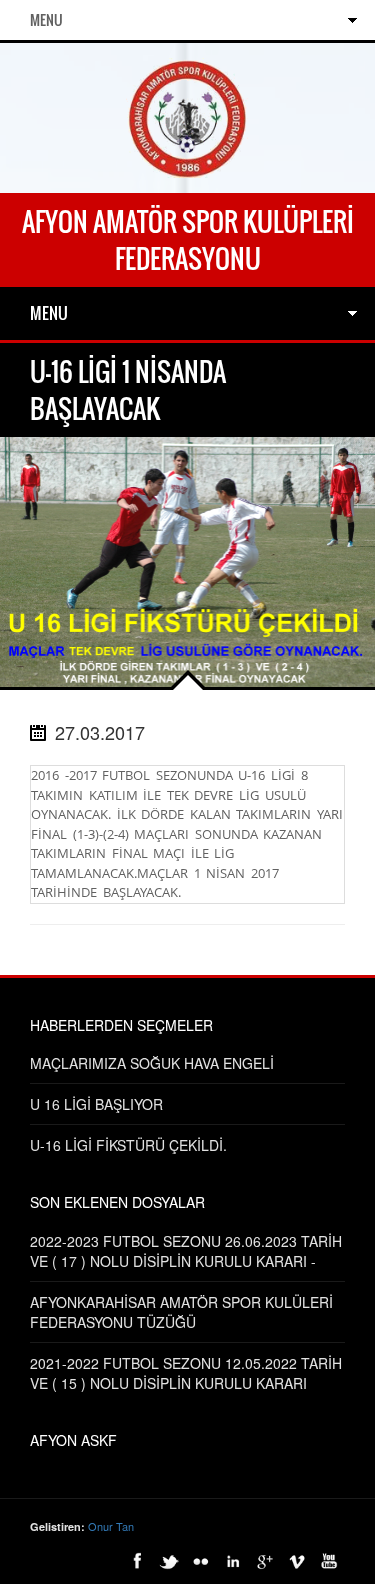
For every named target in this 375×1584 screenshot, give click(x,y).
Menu (46, 19)
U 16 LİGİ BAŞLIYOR (96, 1104)
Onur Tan (111, 1526)
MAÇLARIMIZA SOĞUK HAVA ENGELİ (152, 1063)
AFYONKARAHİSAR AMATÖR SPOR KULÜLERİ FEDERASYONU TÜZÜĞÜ (181, 1312)
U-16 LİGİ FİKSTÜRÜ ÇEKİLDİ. (128, 1145)
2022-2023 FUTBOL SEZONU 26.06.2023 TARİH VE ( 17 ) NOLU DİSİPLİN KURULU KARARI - (186, 1251)
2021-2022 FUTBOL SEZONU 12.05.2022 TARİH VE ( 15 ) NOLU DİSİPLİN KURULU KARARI (186, 1373)
